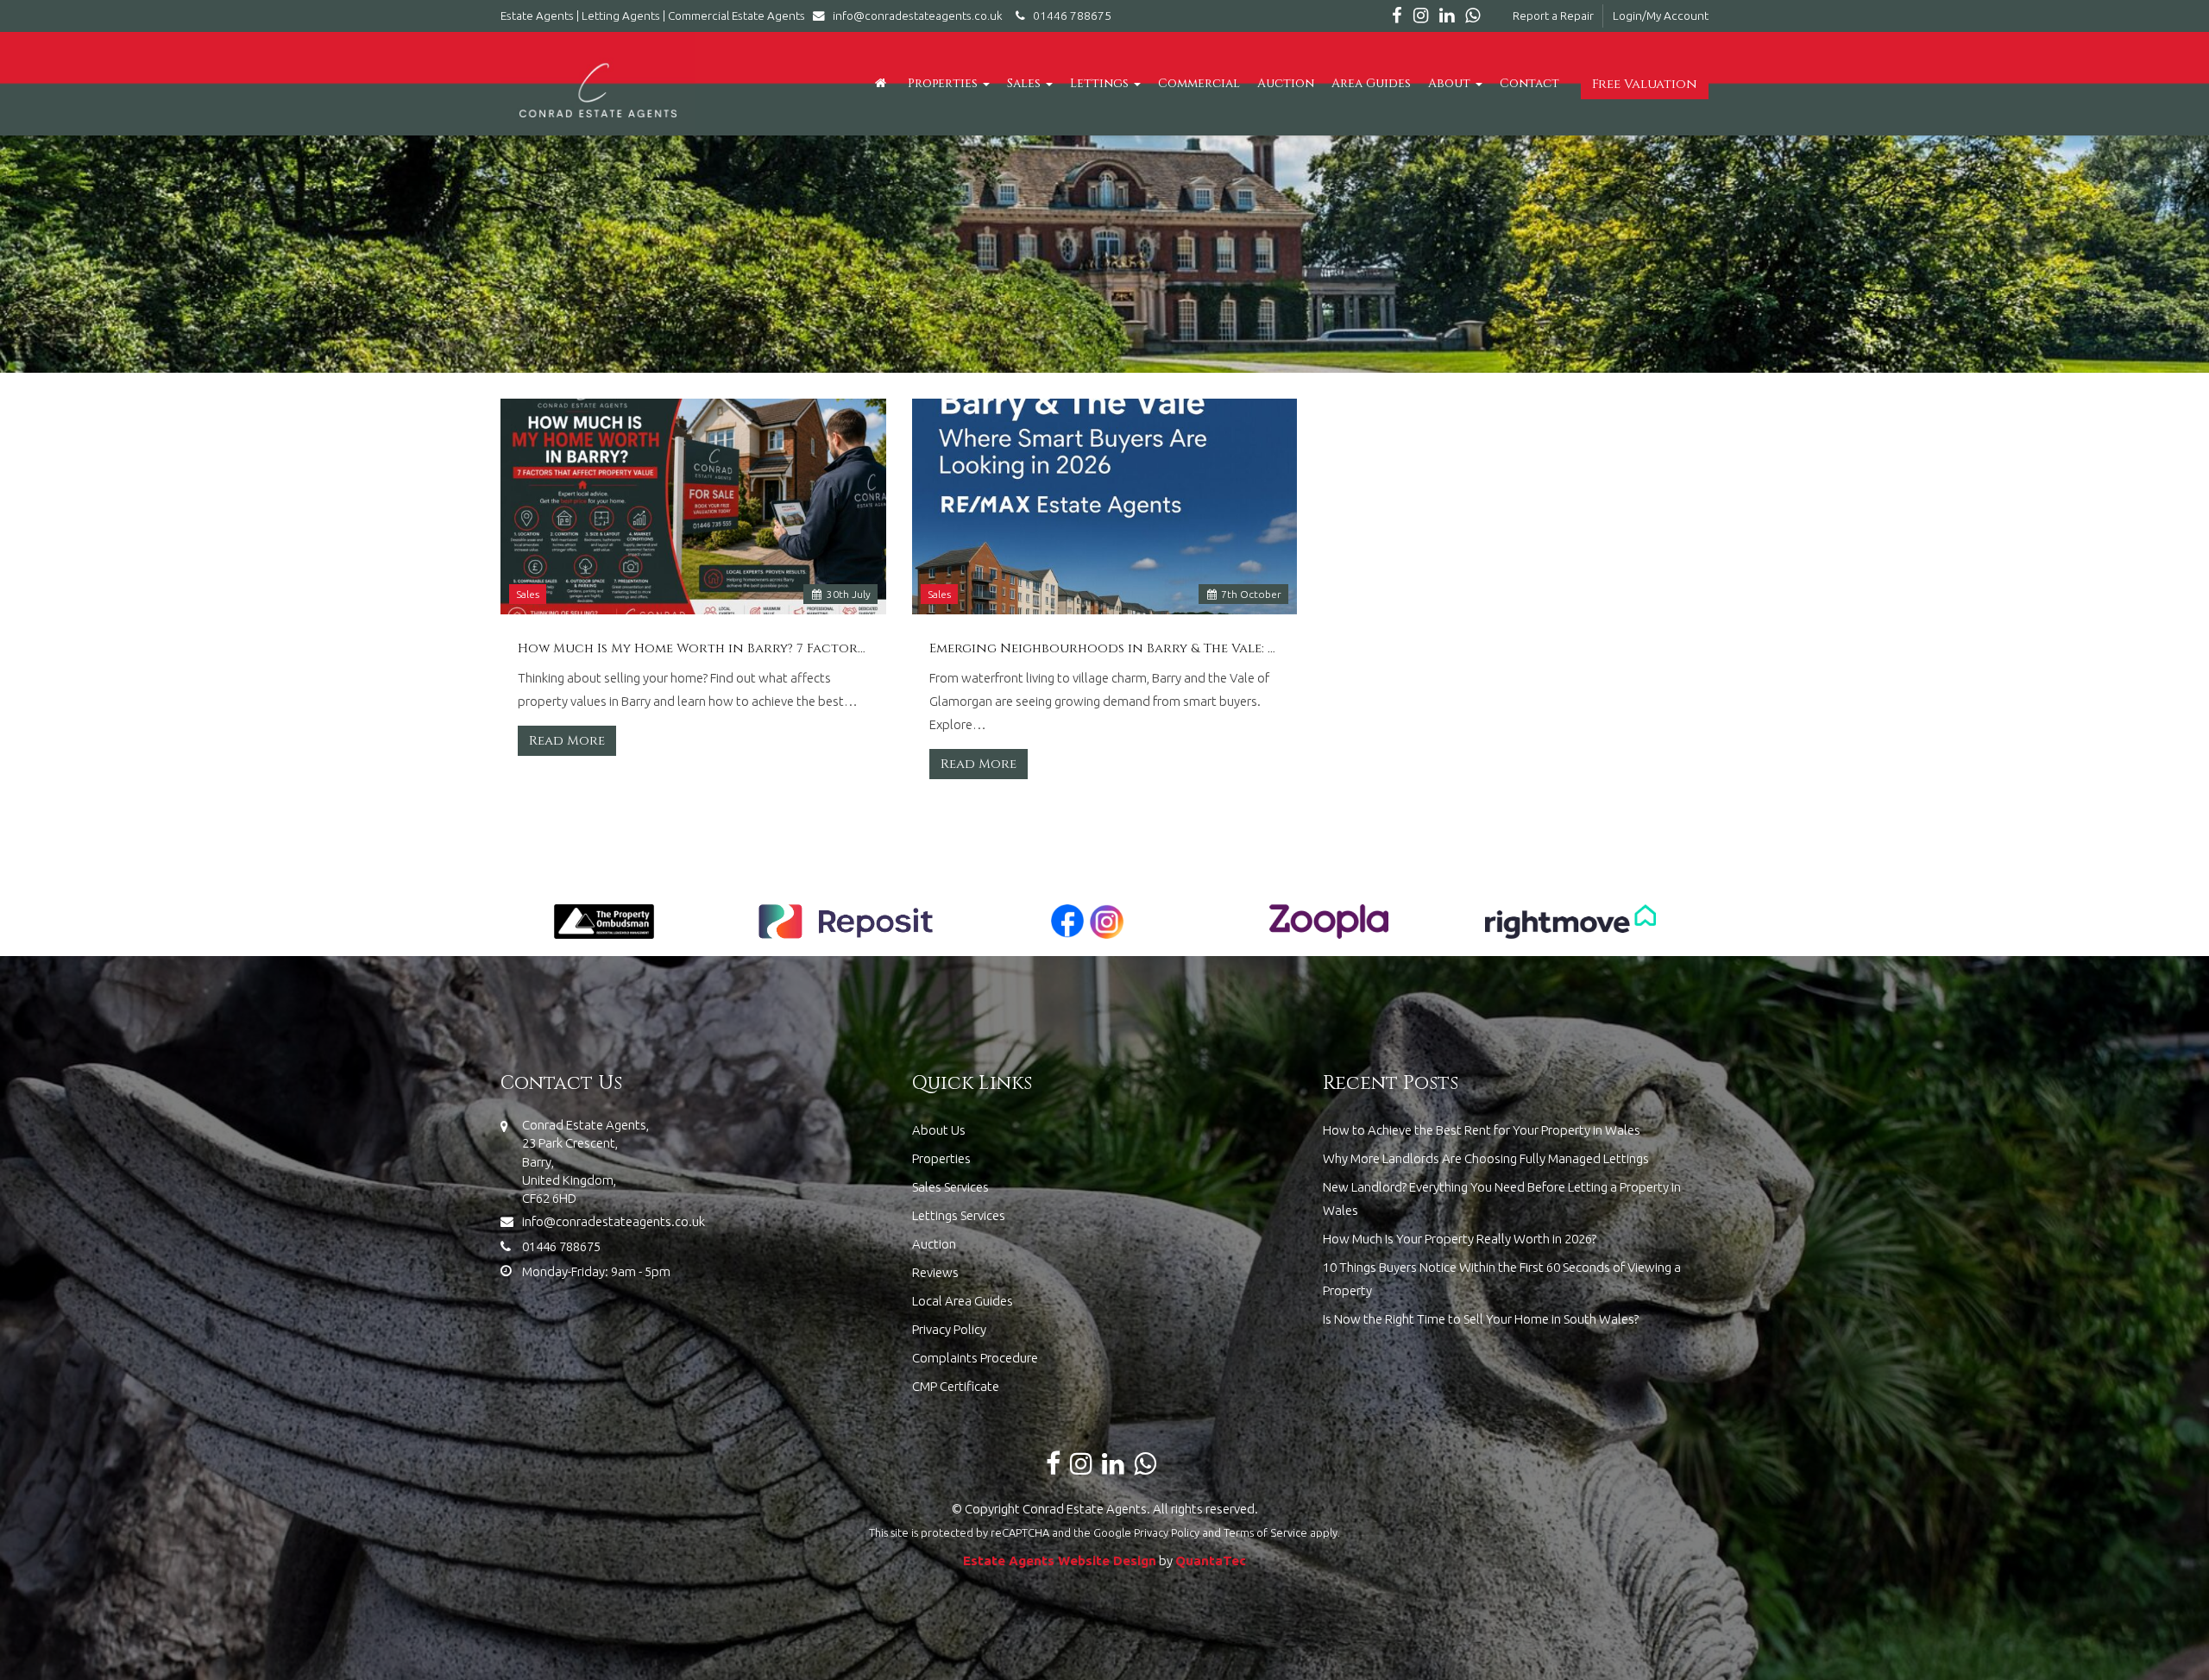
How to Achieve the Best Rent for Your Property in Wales (1482, 1130)
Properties (944, 83)
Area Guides (1371, 83)
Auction (1286, 83)
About (1451, 83)
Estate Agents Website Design (1060, 1560)
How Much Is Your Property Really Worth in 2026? (1460, 1239)
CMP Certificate (956, 1386)
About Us (939, 1130)
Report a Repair (1553, 16)
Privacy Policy (949, 1329)
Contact (1529, 83)
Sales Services (950, 1187)
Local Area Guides (963, 1301)
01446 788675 (1068, 16)
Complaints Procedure (975, 1358)
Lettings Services (959, 1215)
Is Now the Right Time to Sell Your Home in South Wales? (1481, 1319)
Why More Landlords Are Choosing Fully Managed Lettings (1486, 1158)
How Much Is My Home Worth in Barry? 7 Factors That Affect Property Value (693, 649)
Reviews (935, 1272)
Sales (1026, 83)
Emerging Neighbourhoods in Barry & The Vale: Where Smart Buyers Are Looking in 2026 (1105, 649)
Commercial (1199, 83)
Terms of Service (1265, 1532)
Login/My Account (1661, 16)
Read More (567, 741)
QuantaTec (1211, 1560)
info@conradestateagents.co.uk (918, 16)
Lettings (1101, 83)
